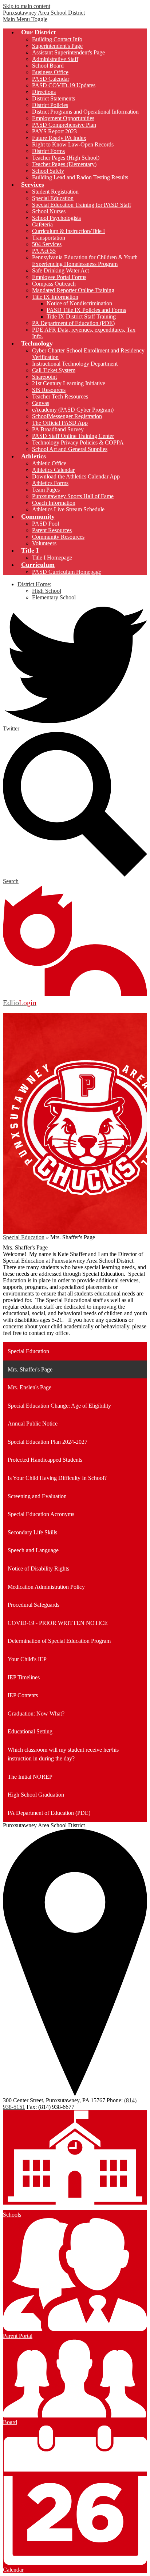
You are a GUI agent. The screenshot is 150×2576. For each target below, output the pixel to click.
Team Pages (46, 490)
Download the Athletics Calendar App (76, 476)
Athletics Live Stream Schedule (68, 509)
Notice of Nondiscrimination (79, 303)
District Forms (48, 151)
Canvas (41, 403)
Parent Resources (52, 530)
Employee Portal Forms (59, 277)
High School (47, 591)
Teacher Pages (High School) (66, 158)
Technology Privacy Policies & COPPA (78, 442)
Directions (44, 92)
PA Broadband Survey (58, 429)
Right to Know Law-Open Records (73, 144)
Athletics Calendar (53, 470)
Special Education (53, 198)
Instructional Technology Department (75, 364)
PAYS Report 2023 (54, 131)
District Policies (50, 105)
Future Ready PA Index (59, 138)
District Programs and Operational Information (85, 112)
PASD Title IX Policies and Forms (86, 310)
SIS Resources (49, 390)
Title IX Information (55, 297)
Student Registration (55, 192)
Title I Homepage (52, 558)
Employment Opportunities (63, 118)
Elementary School (54, 597)
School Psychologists (56, 218)
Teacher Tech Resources (60, 396)
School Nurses (49, 211)
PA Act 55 (44, 251)
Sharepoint (44, 377)
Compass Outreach (54, 284)
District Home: (34, 584)
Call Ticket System (54, 370)
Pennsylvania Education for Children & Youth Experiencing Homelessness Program (85, 261)
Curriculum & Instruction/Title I (68, 231)
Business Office (50, 72)
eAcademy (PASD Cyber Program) (73, 410)
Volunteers (44, 543)
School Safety (48, 171)
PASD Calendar (51, 79)
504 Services (47, 244)
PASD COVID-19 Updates (64, 85)
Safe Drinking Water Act (60, 270)
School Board (48, 66)
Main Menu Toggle (25, 19)
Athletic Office (49, 463)
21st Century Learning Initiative (69, 383)
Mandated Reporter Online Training (73, 290)
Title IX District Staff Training (81, 316)
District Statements (54, 98)
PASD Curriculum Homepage (67, 572)
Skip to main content (27, 6)
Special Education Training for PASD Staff (82, 205)
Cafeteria (42, 224)
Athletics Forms (50, 483)
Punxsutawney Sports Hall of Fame (73, 496)
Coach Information (54, 503)
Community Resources (58, 537)
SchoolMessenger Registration (67, 416)
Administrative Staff (55, 59)
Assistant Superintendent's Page (68, 52)
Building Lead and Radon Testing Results (80, 177)
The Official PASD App (60, 423)
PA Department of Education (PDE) (73, 323)
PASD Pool (46, 524)
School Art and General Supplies (70, 449)
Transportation (49, 238)
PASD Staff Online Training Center (73, 436)
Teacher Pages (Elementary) (64, 164)
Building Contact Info (57, 39)
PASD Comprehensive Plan (64, 125)
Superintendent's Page (57, 46)
